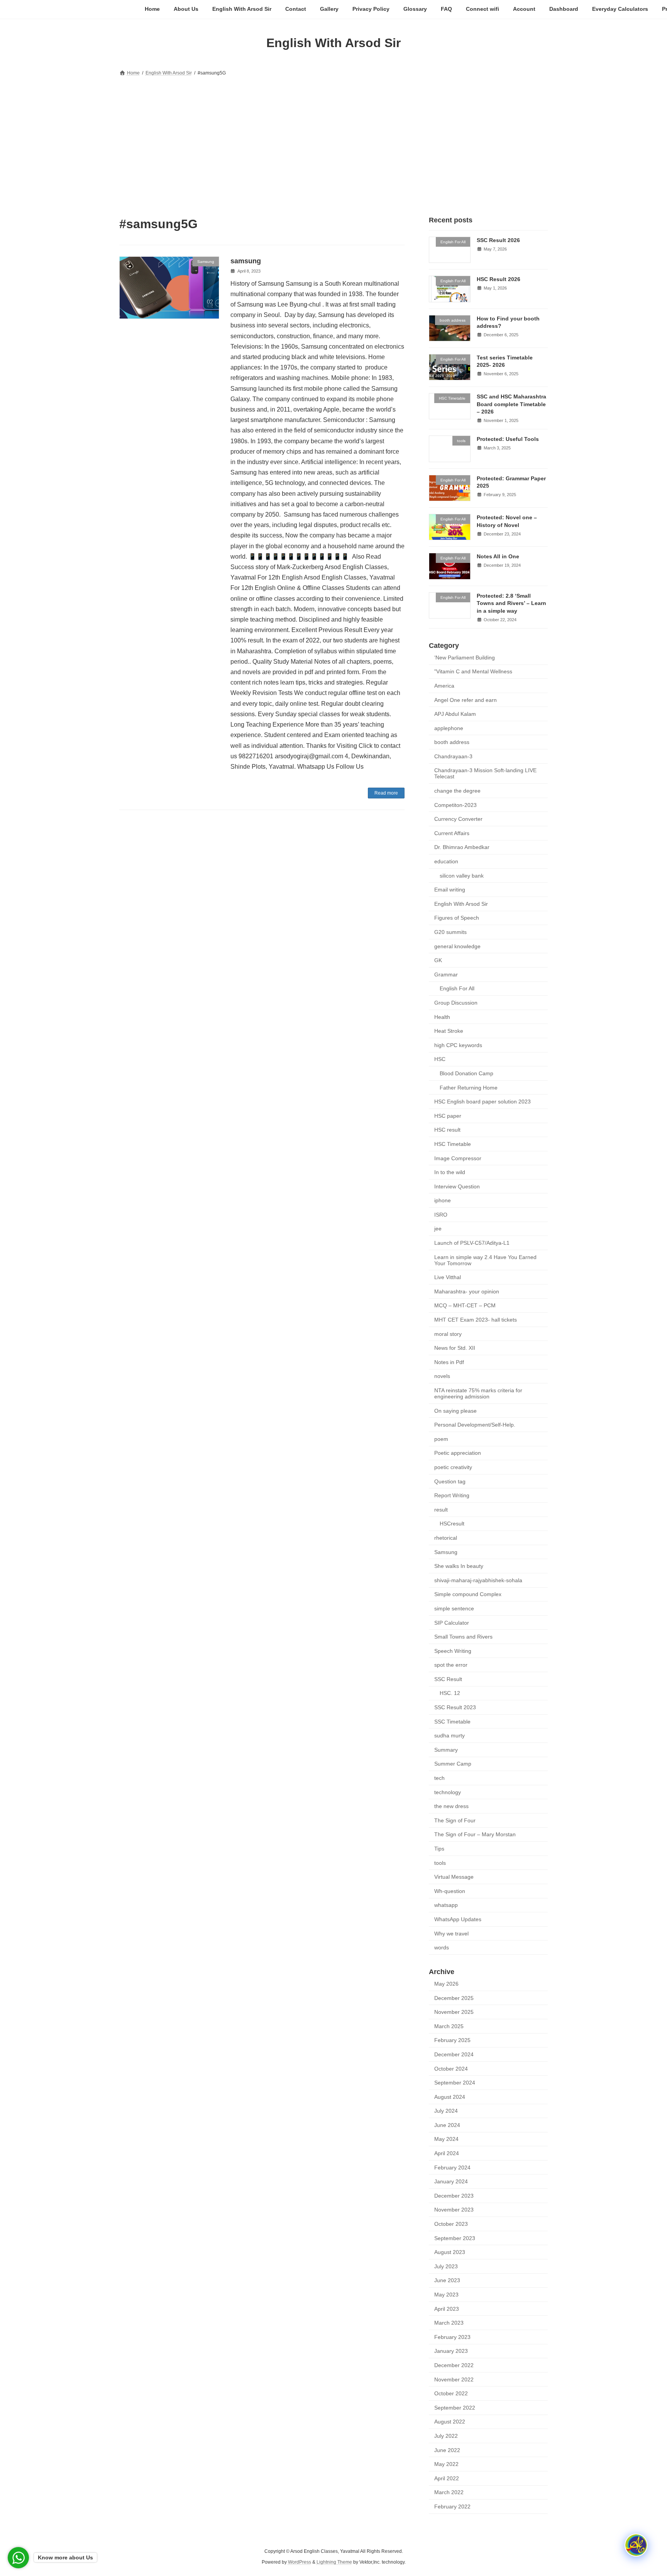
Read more (386, 793)
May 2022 (446, 2464)
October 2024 (451, 2068)
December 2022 (454, 2365)
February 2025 (452, 2040)
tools (440, 1863)
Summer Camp (453, 1764)
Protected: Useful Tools (508, 439)
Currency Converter (458, 819)
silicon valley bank (462, 875)
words (442, 1947)
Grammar (446, 974)
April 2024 (447, 2153)
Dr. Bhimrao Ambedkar (462, 847)
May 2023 (446, 2295)
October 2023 (451, 2224)
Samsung (446, 1552)
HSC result (447, 1130)
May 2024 (446, 2139)
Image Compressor (458, 1158)
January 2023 (451, 2351)
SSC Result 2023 (455, 1707)
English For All (457, 988)
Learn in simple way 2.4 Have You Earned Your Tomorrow (485, 1260)
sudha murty (449, 1735)
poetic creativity (453, 1467)
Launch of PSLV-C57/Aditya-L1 (472, 1243)
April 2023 (447, 2308)
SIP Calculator (452, 1622)
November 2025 (454, 2012)
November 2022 (454, 2379)
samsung (246, 261)
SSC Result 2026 (498, 240)
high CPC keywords (458, 1045)
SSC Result (448, 1679)
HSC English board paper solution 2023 (482, 1102)
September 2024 (455, 2083)
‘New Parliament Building (465, 657)
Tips (439, 1849)
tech (439, 1778)
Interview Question (457, 1186)
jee (438, 1229)
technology (448, 1792)
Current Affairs (452, 833)
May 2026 (446, 1984)
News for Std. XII (455, 1348)
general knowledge (457, 946)
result (441, 1509)
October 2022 (451, 2393)
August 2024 (450, 2096)
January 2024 (451, 2181)
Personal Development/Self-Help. (475, 1425)
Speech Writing (453, 1651)
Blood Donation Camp (466, 1073)
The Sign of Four (455, 1820)
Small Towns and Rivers (463, 1637)
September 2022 (455, 2407)
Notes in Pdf (449, 1362)
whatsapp (446, 1905)
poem (441, 1439)
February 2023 (452, 2337)
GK (438, 960)
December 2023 (454, 2195)
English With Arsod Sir (461, 903)
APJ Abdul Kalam (455, 714)
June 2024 (447, 2125)
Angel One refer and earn (466, 700)
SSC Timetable (452, 1721)
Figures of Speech (457, 918)
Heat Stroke (449, 1031)
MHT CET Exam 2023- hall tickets (476, 1320)
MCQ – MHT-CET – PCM (465, 1305)
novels (442, 1376)
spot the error (451, 1665)
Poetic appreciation (458, 1453)
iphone (443, 1200)
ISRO (441, 1214)
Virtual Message (454, 1877)
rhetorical (446, 1538)
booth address (452, 742)
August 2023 (450, 2252)
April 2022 (447, 2478)
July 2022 (446, 2436)
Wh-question (450, 1891)
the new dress (451, 1806)
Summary (446, 1749)
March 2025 (449, 2026)
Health (442, 1017)
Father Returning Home (469, 1087)
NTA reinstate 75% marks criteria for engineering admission (478, 1393)
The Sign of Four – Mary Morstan (475, 1834)
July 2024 (446, 2111)
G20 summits (450, 932)
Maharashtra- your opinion (467, 1291)
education (446, 861)
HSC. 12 (450, 1693)
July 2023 (446, 2266)
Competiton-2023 (455, 805)
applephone (449, 728)
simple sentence (454, 1608)
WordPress (300, 2562)
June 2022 (447, 2450)
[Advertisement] (333, 136)
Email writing (450, 890)
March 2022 (449, 2492)
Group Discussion (456, 1003)
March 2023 (449, 2323)
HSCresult (452, 1524)
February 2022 (452, 2507)
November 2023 (454, 2210)
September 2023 (455, 2238)
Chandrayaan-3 (453, 756)
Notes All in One (498, 556)
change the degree (457, 791)
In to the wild (450, 1172)
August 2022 (450, 2422)
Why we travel (451, 1933)
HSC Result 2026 (499, 279)
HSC (440, 1059)
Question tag (450, 1481)
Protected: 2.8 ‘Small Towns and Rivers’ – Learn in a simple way (511, 603)
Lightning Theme (334, 2562)
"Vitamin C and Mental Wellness (473, 671)
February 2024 (452, 2167)
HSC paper (448, 1115)
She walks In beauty (459, 1566)
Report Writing (452, 1495)
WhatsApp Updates (458, 1919)
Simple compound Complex (468, 1594)
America (444, 686)
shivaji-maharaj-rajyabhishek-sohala (478, 1580)
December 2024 (454, 2054)
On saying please (455, 1410)
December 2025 (454, 1998)
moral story (448, 1334)
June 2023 (447, 2280)
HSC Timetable (453, 1144)
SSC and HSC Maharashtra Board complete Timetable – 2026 (511, 404)
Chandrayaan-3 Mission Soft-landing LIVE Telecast (485, 773)
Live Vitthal (448, 1277)
